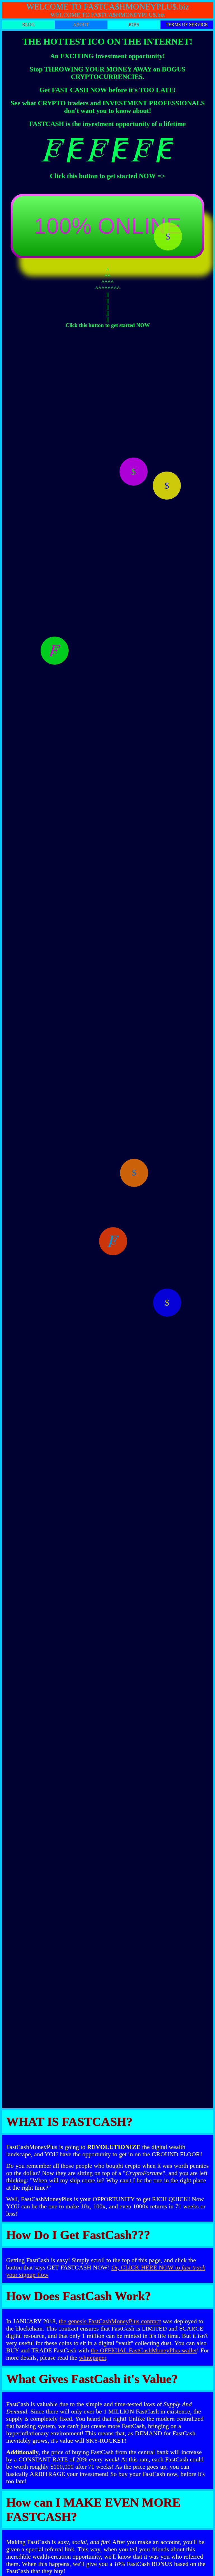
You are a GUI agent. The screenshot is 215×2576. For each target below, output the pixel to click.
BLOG (28, 25)
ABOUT (81, 25)
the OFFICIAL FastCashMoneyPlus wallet (144, 2350)
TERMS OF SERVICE (187, 25)
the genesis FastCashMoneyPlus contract (110, 2321)
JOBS (134, 25)
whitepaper (93, 2358)
